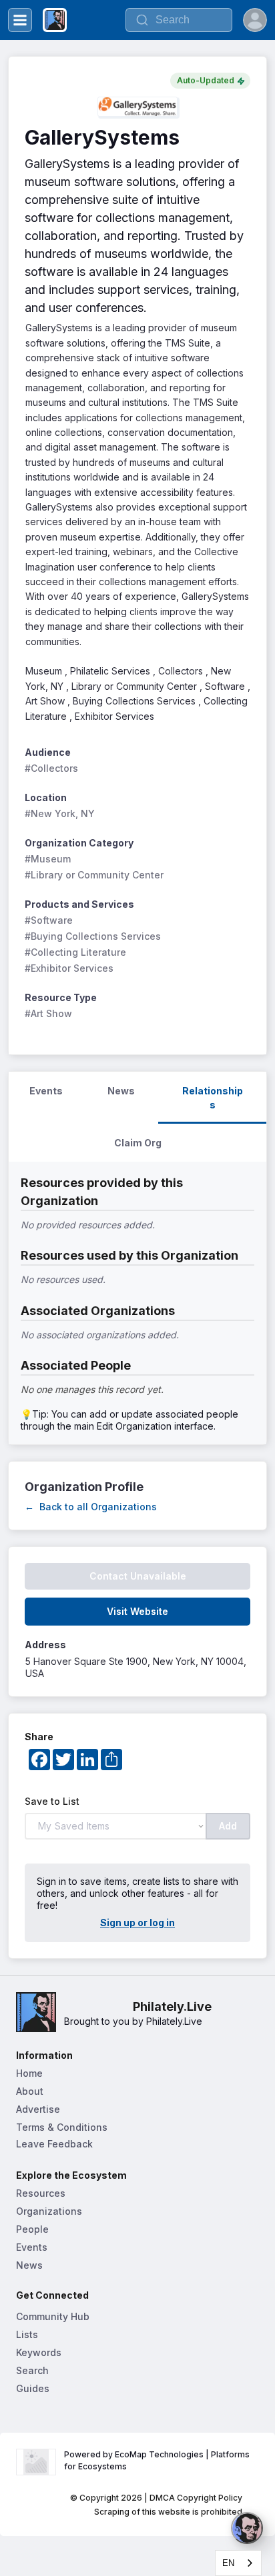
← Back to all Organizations (91, 1507)
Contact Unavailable (138, 1576)
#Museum (48, 859)
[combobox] (238, 2563)
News (29, 2265)
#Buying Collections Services (93, 936)
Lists (27, 2334)
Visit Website (137, 1611)
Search (32, 2370)
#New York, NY (60, 813)
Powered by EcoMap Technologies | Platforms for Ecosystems (158, 2460)
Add (228, 1826)
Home (29, 2073)
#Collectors (51, 768)
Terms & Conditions (62, 2127)
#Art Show (48, 1013)
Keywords (39, 2352)
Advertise (38, 2109)
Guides (33, 2388)
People (32, 2229)
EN (228, 2563)
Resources (41, 2193)
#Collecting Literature (75, 952)
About (30, 2091)
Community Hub (53, 2316)
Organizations (49, 2211)
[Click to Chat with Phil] (247, 2528)
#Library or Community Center (94, 875)
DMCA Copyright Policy (196, 2498)
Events (32, 2247)
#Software (49, 920)
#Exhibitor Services (69, 968)
